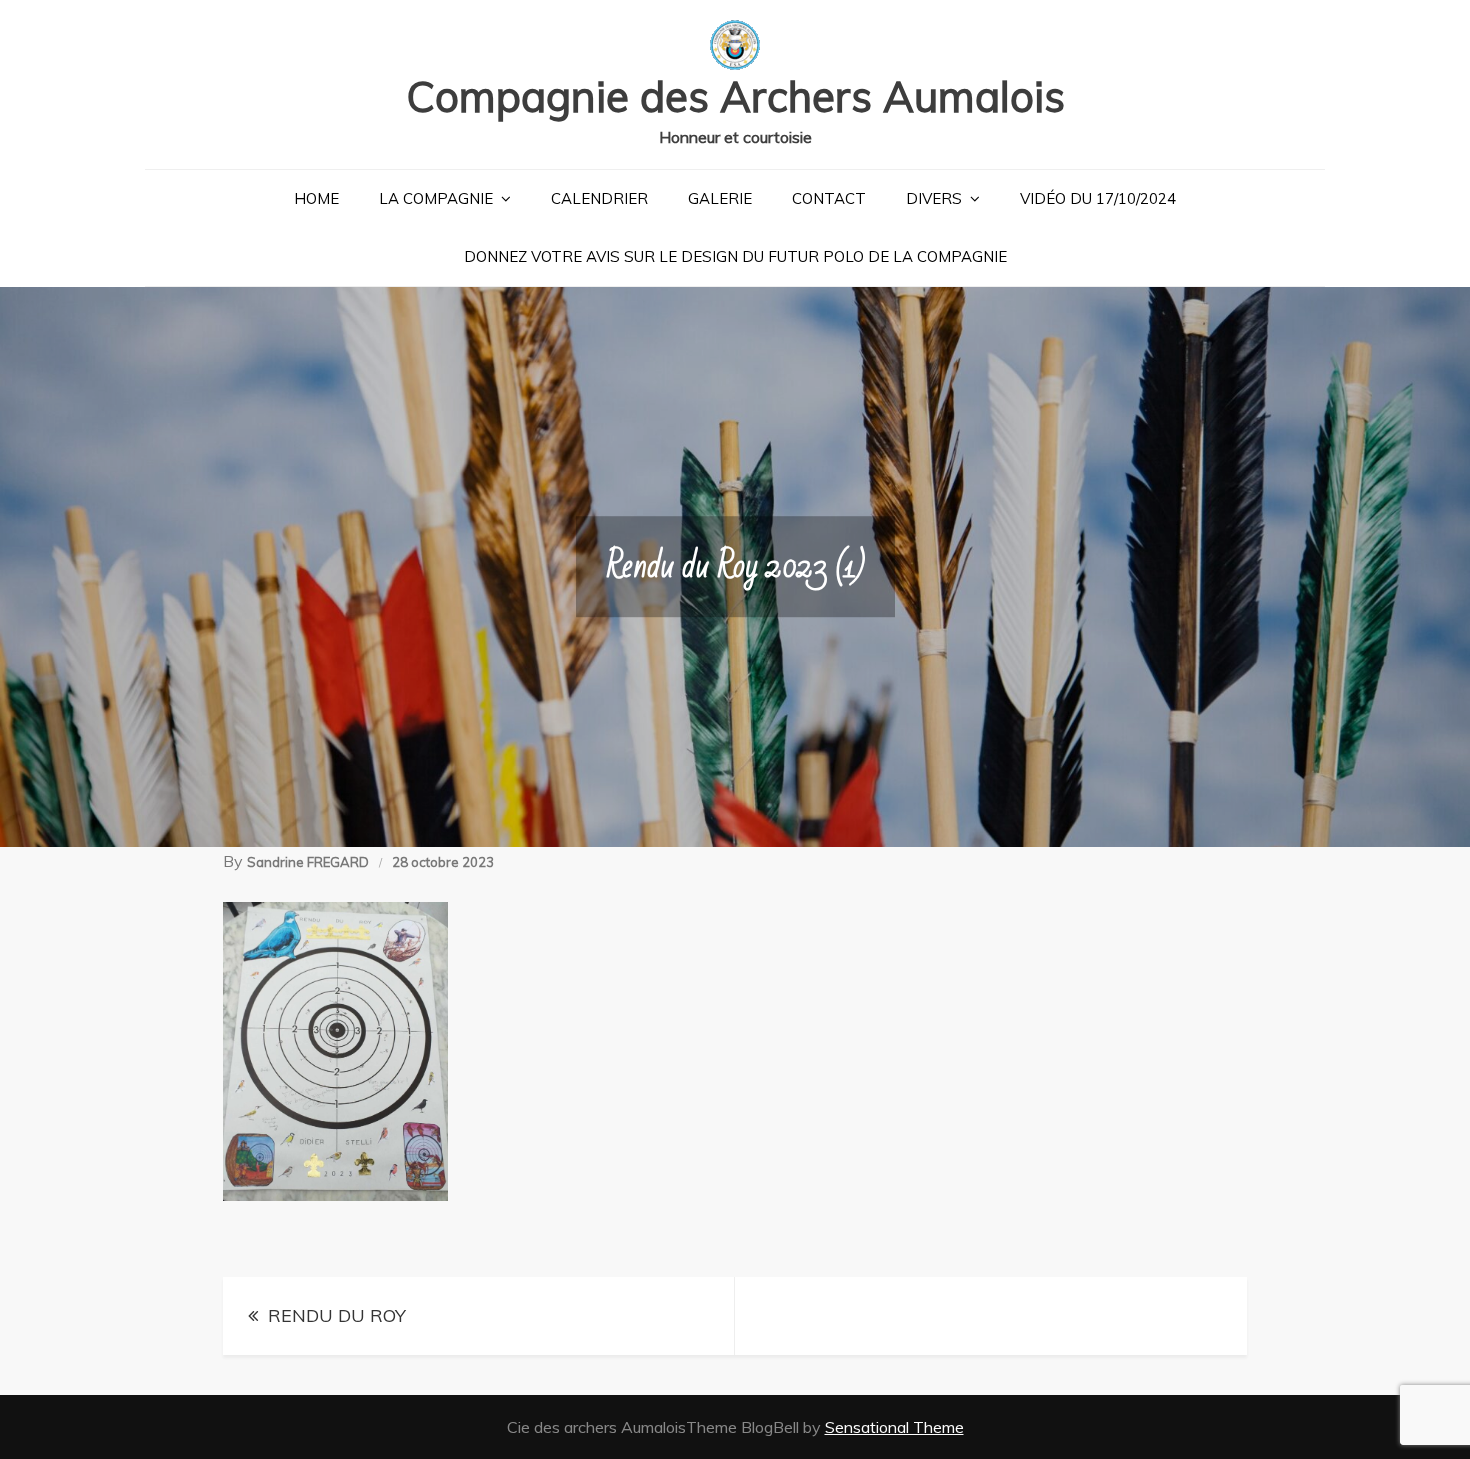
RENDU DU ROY (337, 1315)
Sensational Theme (894, 1427)
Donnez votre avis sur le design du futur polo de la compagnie (735, 256)
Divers (934, 198)
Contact (829, 198)
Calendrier (599, 198)
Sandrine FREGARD (308, 862)
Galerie (720, 198)
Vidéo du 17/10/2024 (1098, 198)
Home (316, 198)
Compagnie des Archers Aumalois (735, 96)
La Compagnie (436, 198)
